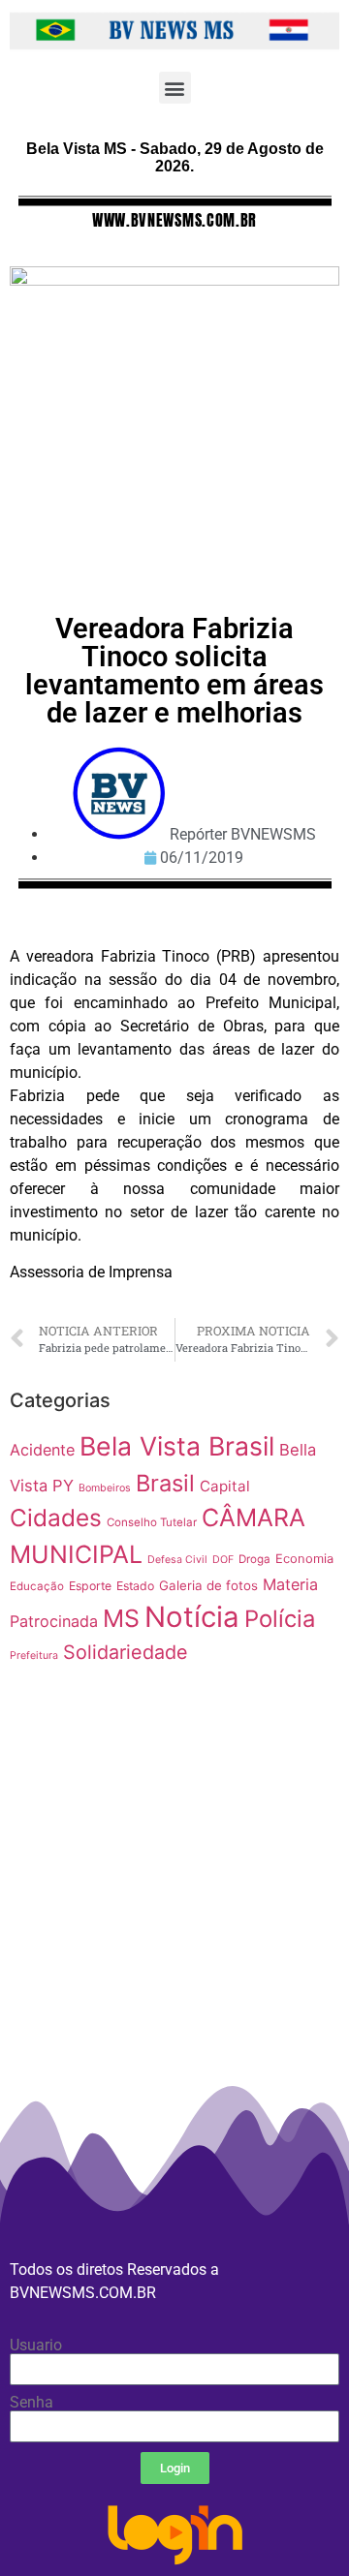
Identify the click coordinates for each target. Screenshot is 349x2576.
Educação (37, 1586)
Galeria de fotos (208, 1585)
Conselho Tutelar (152, 1522)
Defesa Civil (177, 1560)
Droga (254, 1559)
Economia (304, 1559)
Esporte (90, 1586)
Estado (135, 1586)
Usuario (36, 2346)
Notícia (192, 1617)
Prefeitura (34, 1656)
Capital (225, 1486)
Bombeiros (105, 1488)
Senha (32, 2403)
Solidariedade (126, 1652)
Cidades (56, 1518)
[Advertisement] (174, 1948)
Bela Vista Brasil (177, 1446)
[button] (175, 88)
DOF (223, 1560)
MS (121, 1618)
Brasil (165, 1483)
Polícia (280, 1619)
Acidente (42, 1450)
